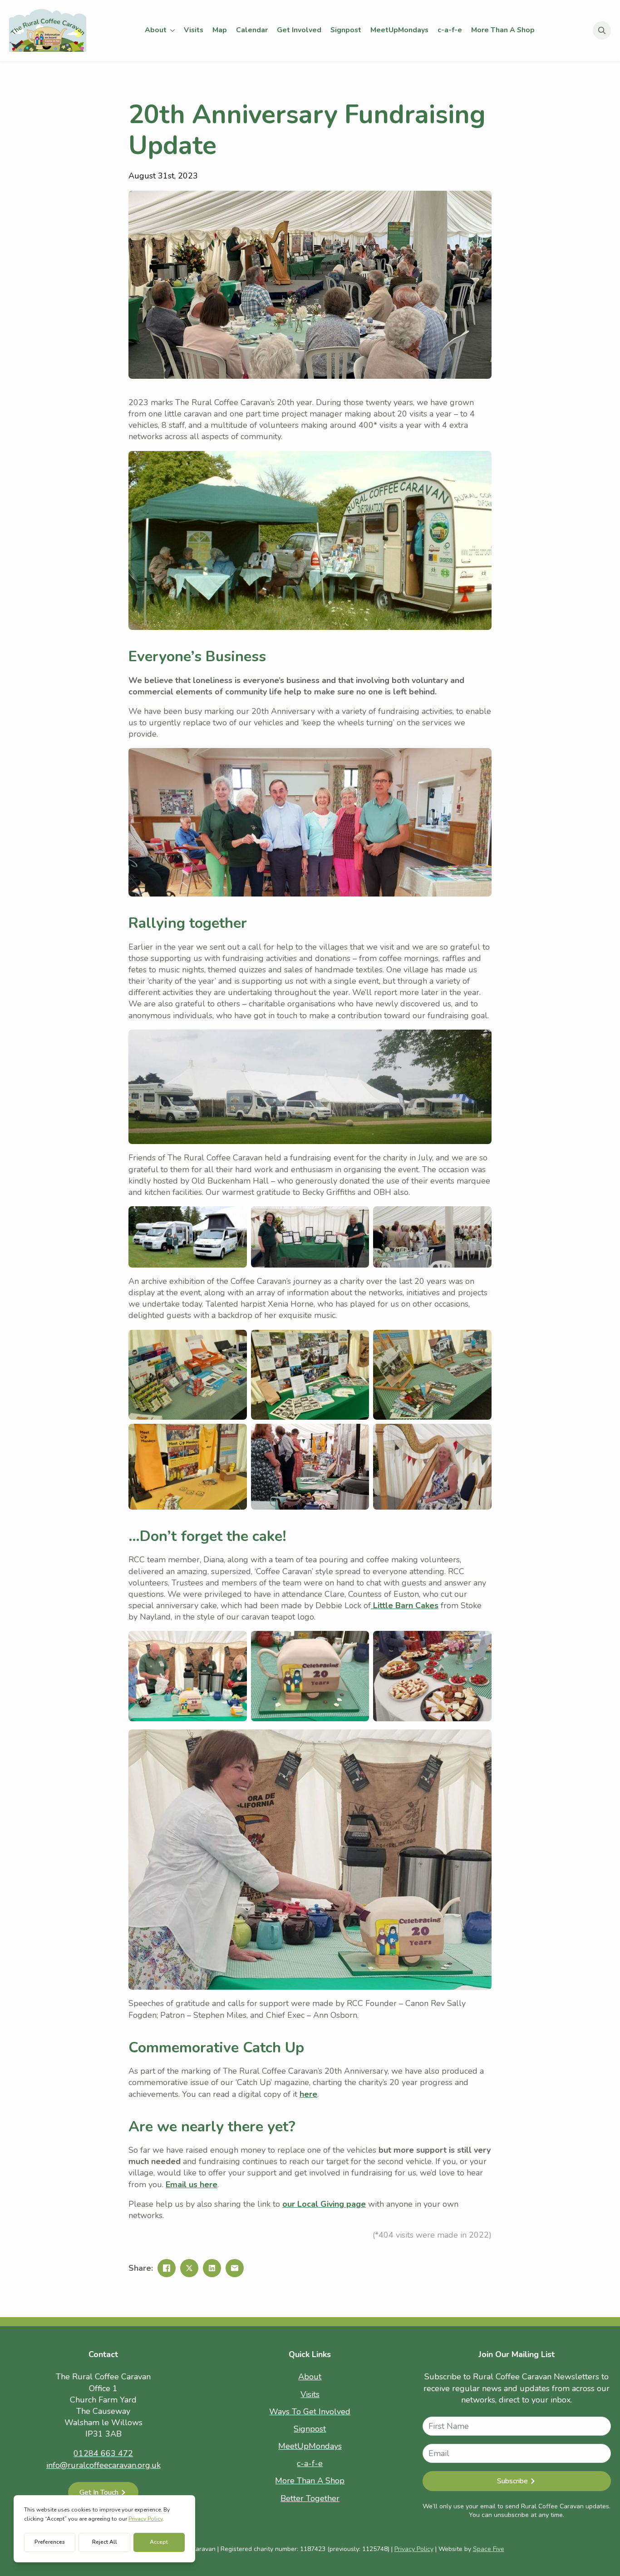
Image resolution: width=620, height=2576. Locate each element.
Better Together (310, 2498)
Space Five (489, 2549)
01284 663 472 (103, 2453)
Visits (194, 30)
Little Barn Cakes (405, 1605)
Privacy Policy (414, 2549)
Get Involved (299, 30)
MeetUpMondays (399, 30)
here (308, 2094)
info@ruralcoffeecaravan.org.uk (103, 2465)
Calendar (252, 30)
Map (220, 30)
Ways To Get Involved (310, 2412)
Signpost (346, 30)
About (156, 30)
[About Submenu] (173, 30)
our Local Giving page (324, 2204)
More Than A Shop (503, 30)
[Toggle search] (602, 30)
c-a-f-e (450, 30)
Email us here (192, 2185)
